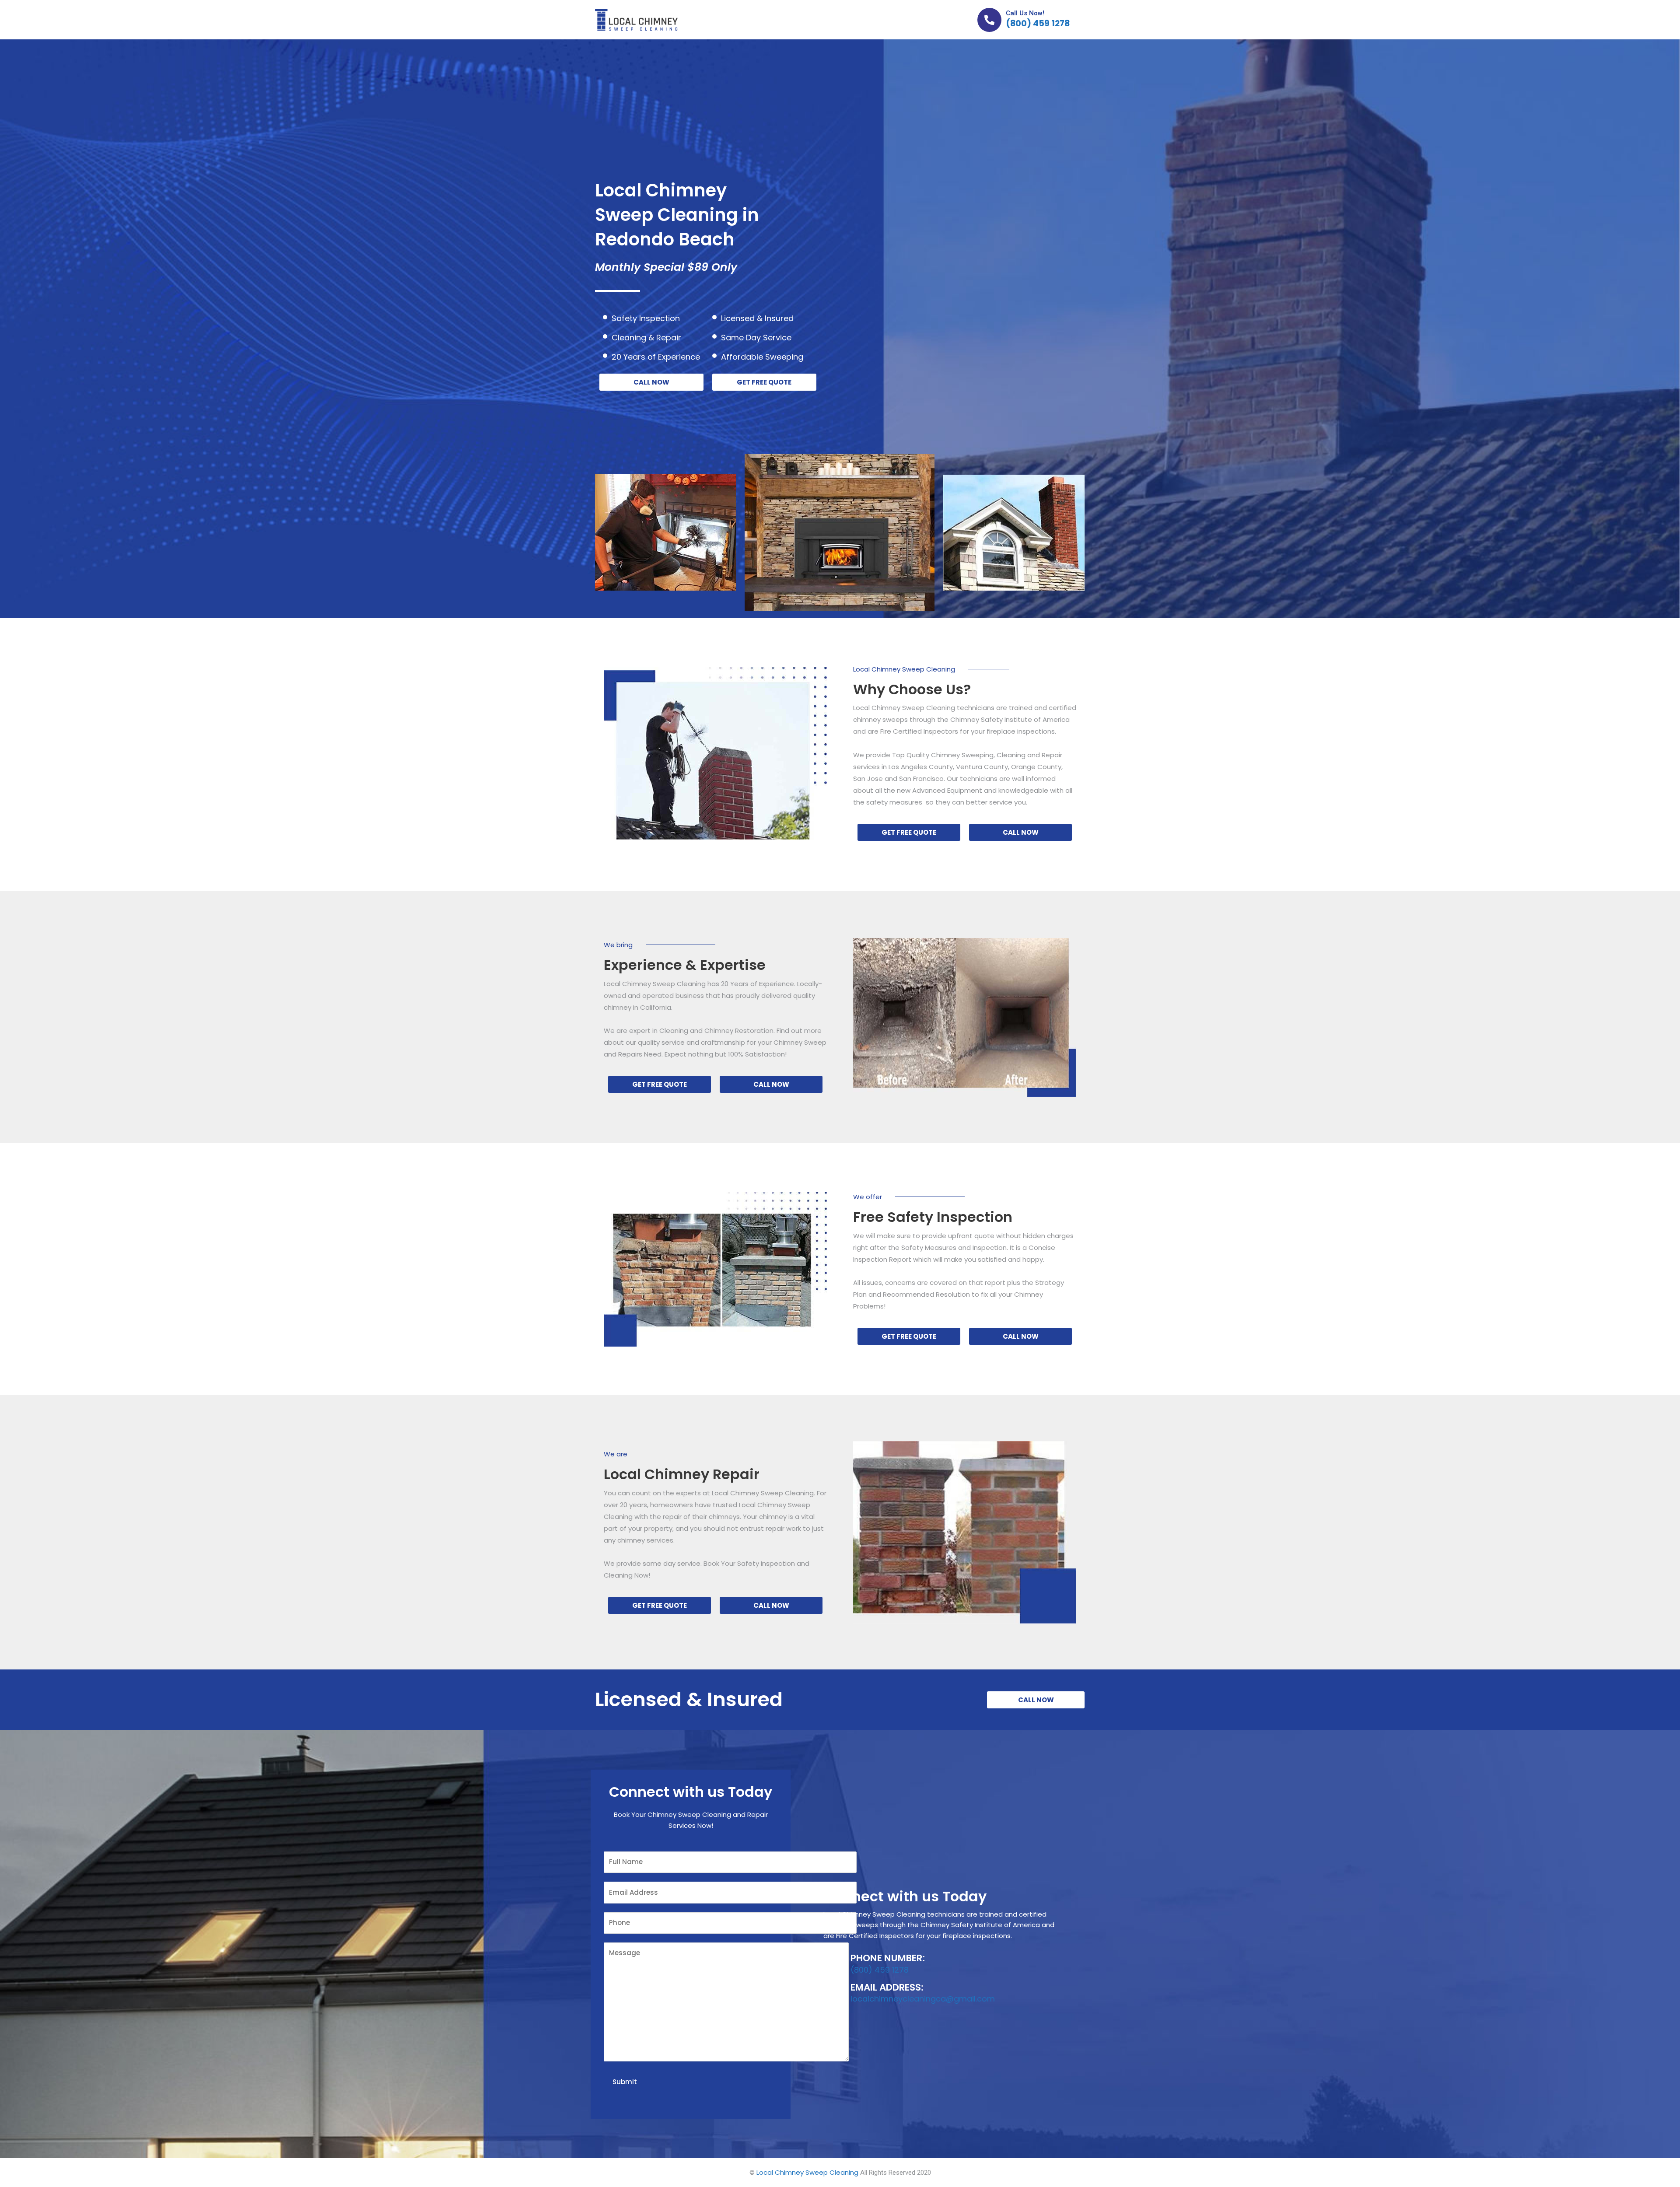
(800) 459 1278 (1038, 23)
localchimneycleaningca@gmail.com (923, 1999)
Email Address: (887, 1987)
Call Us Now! (1025, 13)
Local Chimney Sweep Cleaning (807, 2172)
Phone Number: (888, 1958)
